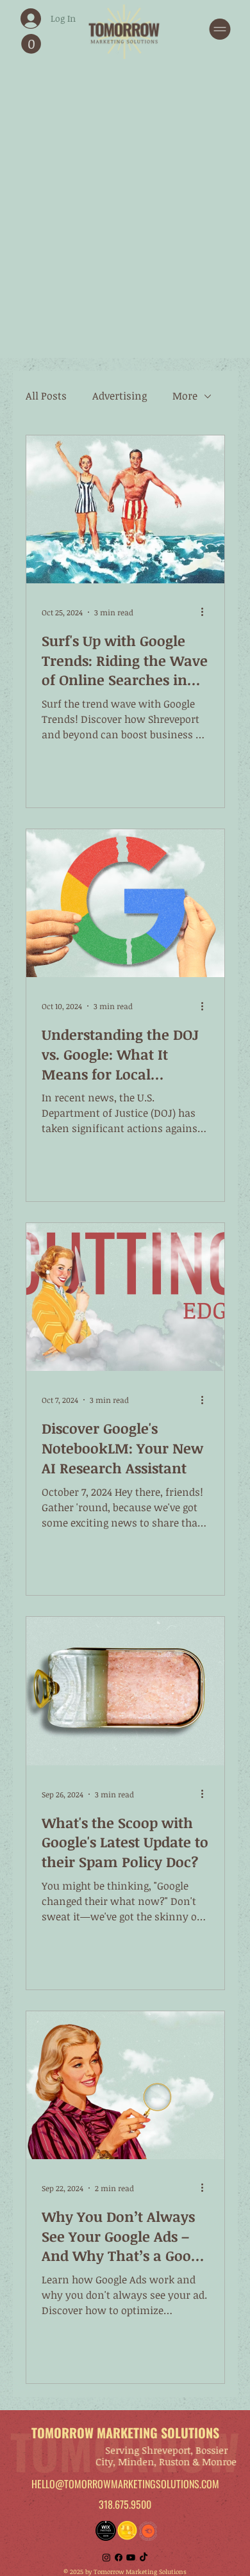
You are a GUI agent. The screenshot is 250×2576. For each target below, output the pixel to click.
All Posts (46, 396)
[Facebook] (119, 2557)
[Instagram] (106, 2557)
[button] (31, 44)
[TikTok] (144, 2557)
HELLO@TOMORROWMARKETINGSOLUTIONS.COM (125, 2484)
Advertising (120, 396)
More (185, 396)
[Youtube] (131, 2557)
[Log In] (18, 19)
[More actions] (207, 612)
